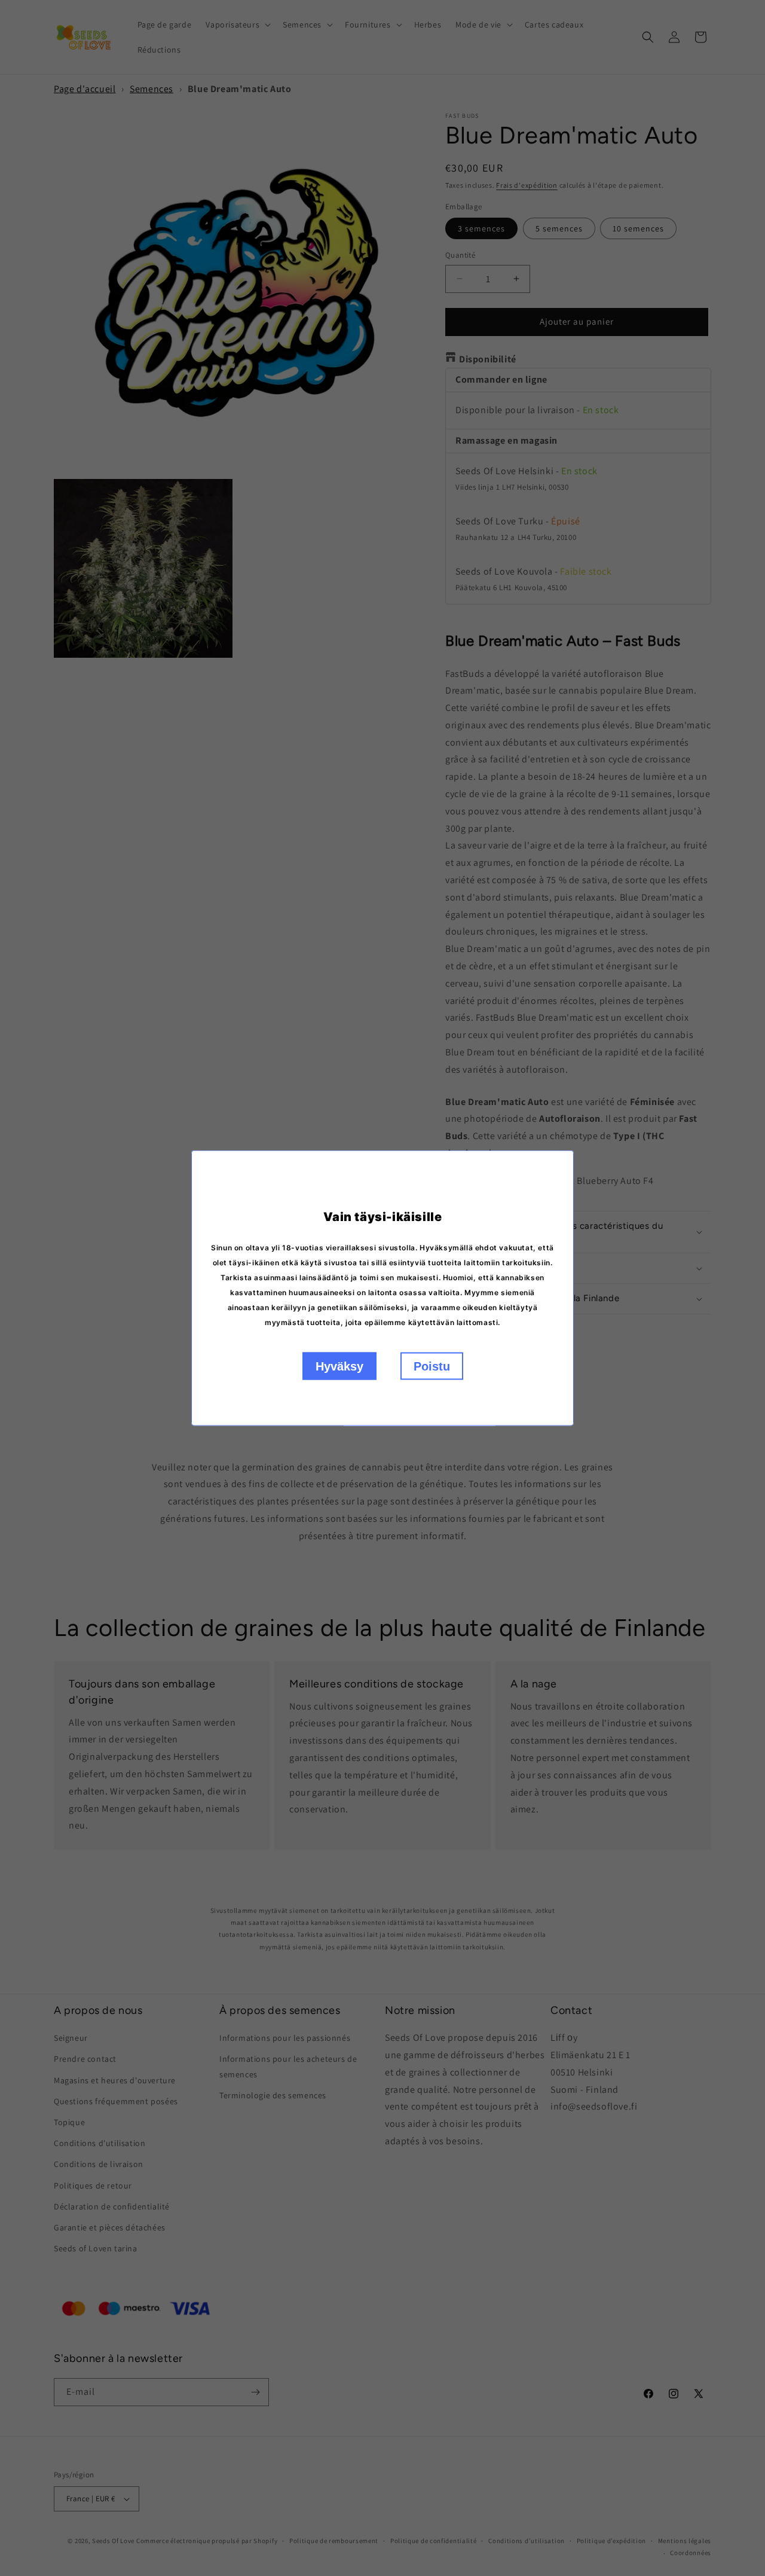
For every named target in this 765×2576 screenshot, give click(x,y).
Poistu (432, 1366)
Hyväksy (339, 1366)
